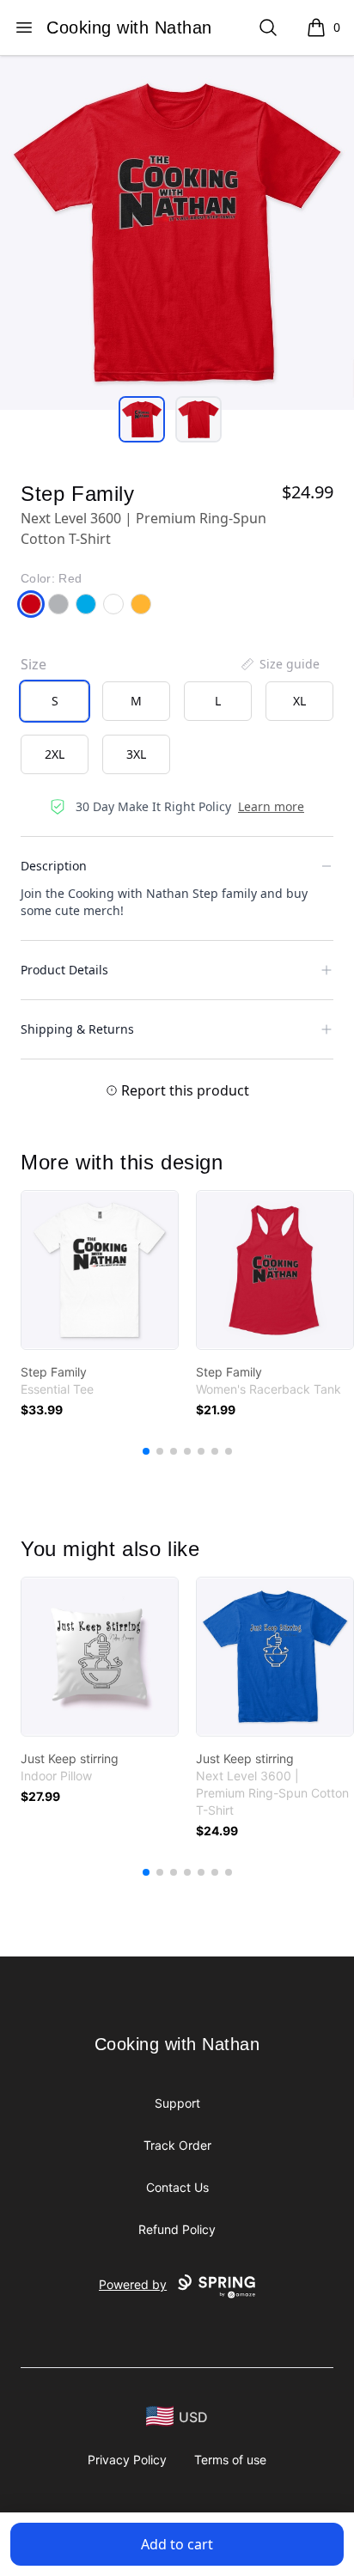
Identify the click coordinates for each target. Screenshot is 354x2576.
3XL (136, 754)
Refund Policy (177, 2229)
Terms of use (230, 2460)
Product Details (64, 970)
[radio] (55, 701)
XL (299, 701)
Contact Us (177, 2187)
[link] (100, 1270)
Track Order (177, 2145)
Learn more (271, 806)
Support (177, 2103)
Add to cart (177, 2544)
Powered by (133, 2284)
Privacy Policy (127, 2460)
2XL (55, 754)
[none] (279, 664)
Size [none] (34, 664)
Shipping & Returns (77, 1029)
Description (54, 866)
